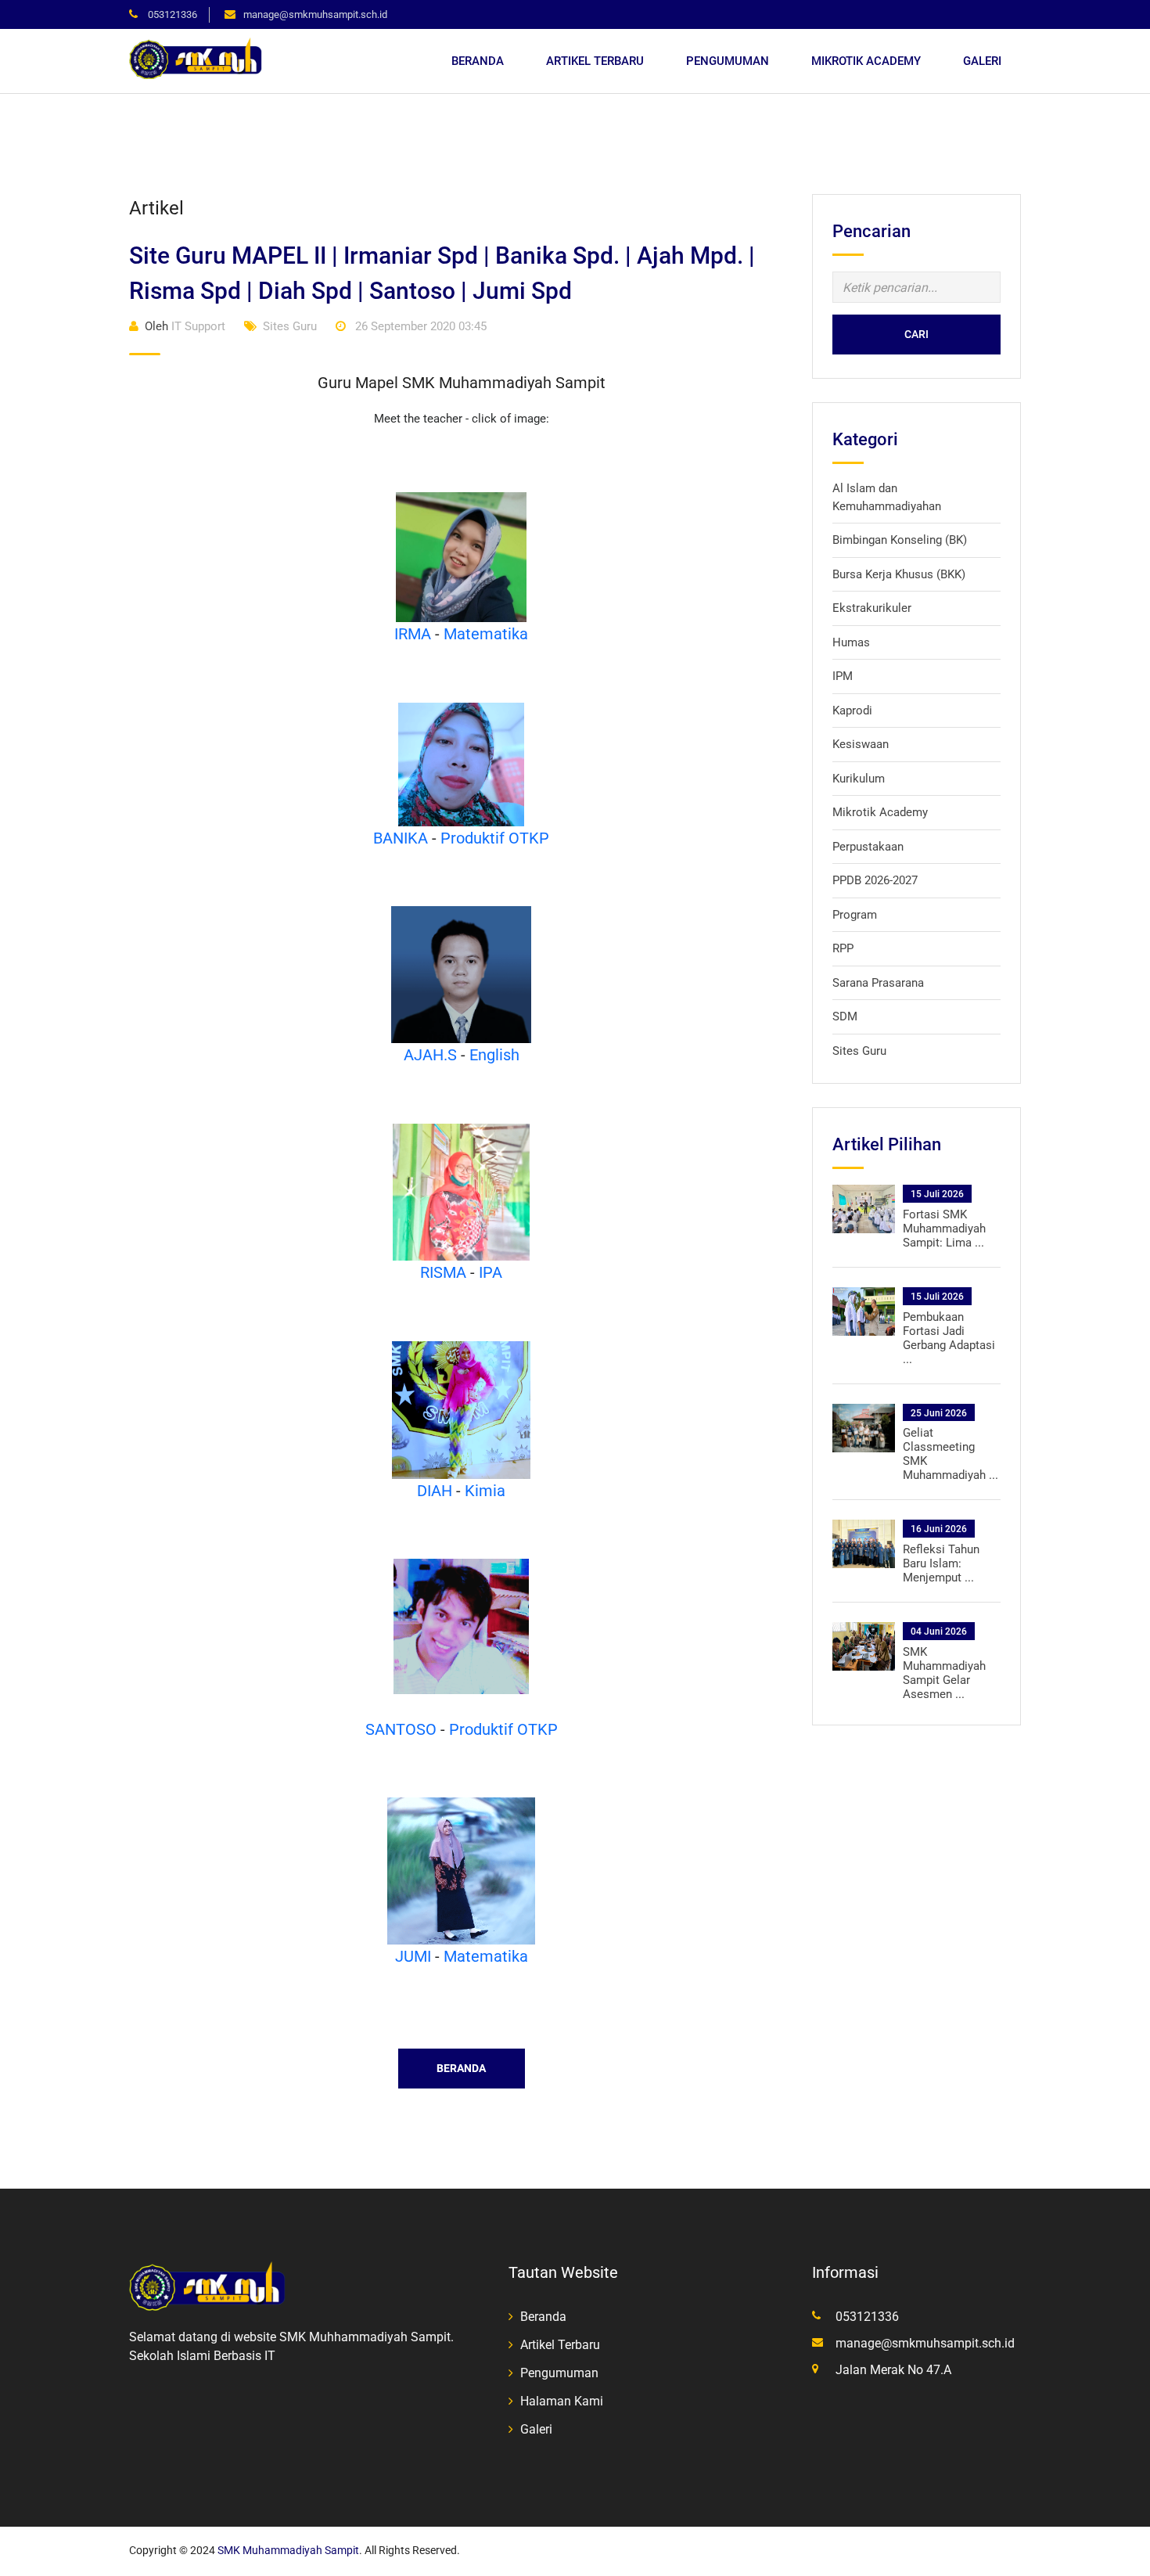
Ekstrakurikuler (872, 608)
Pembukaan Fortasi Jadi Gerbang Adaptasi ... (949, 1338)
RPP (843, 948)
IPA (491, 1272)
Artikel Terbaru (595, 61)
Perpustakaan (868, 847)
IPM (843, 676)
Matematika (486, 634)
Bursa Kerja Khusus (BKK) (899, 574)
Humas (851, 642)
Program (855, 915)
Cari (916, 334)
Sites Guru (290, 326)
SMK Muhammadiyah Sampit (288, 2550)
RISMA (443, 1272)
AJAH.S (430, 1055)
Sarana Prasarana (878, 983)
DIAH (435, 1491)
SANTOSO (401, 1729)
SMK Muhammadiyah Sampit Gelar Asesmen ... (944, 1673)
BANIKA (401, 838)
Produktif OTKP (495, 838)
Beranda (478, 61)
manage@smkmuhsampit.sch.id (315, 14)
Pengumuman (728, 61)
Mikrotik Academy (866, 61)
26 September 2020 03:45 (419, 326)
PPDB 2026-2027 (875, 880)
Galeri (982, 61)
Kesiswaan (861, 744)
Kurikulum (859, 779)
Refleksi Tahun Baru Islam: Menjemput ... (941, 1563)
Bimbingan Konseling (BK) (900, 540)
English (494, 1055)
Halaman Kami (562, 2401)
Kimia (485, 1491)
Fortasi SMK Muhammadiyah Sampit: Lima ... (944, 1229)
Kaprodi (852, 711)
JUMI (413, 1956)
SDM (845, 1016)
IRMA (413, 634)
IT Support (185, 326)
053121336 (171, 14)
